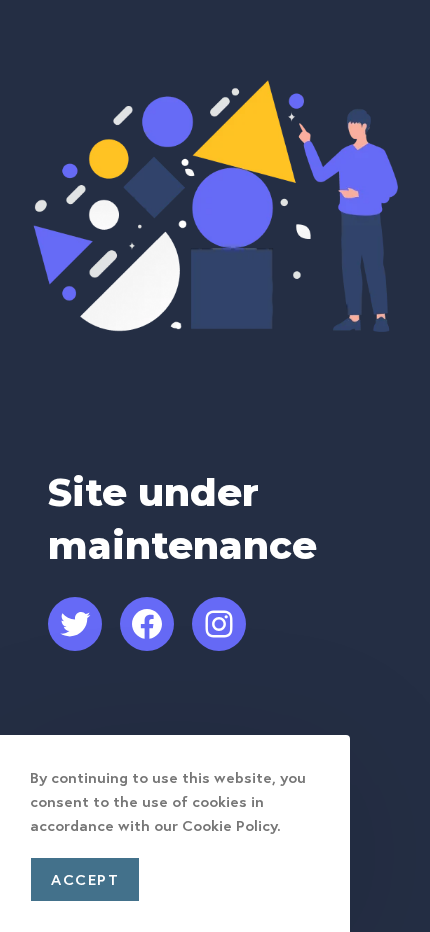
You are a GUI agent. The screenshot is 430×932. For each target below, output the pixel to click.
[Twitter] (75, 624)
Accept (85, 879)
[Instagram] (219, 624)
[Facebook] (147, 624)
